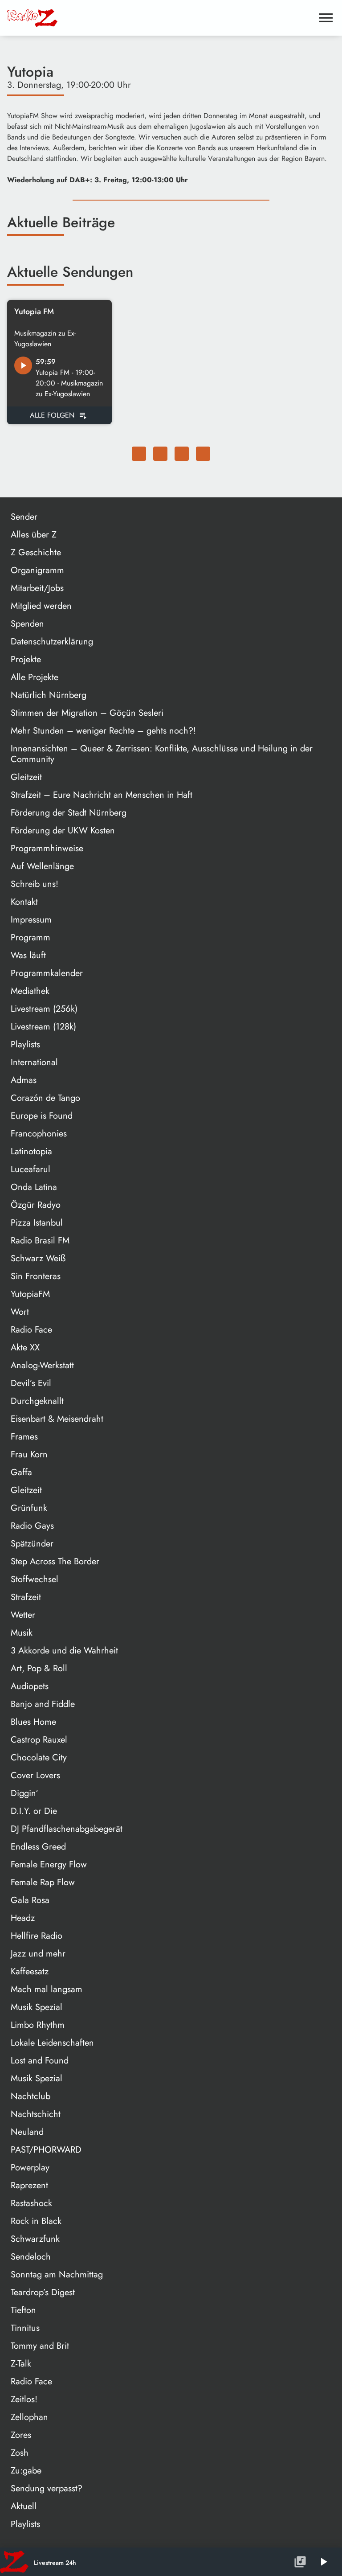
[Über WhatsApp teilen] (182, 454)
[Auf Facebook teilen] (139, 454)
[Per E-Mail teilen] (203, 454)
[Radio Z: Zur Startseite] (74, 18)
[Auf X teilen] (160, 454)
